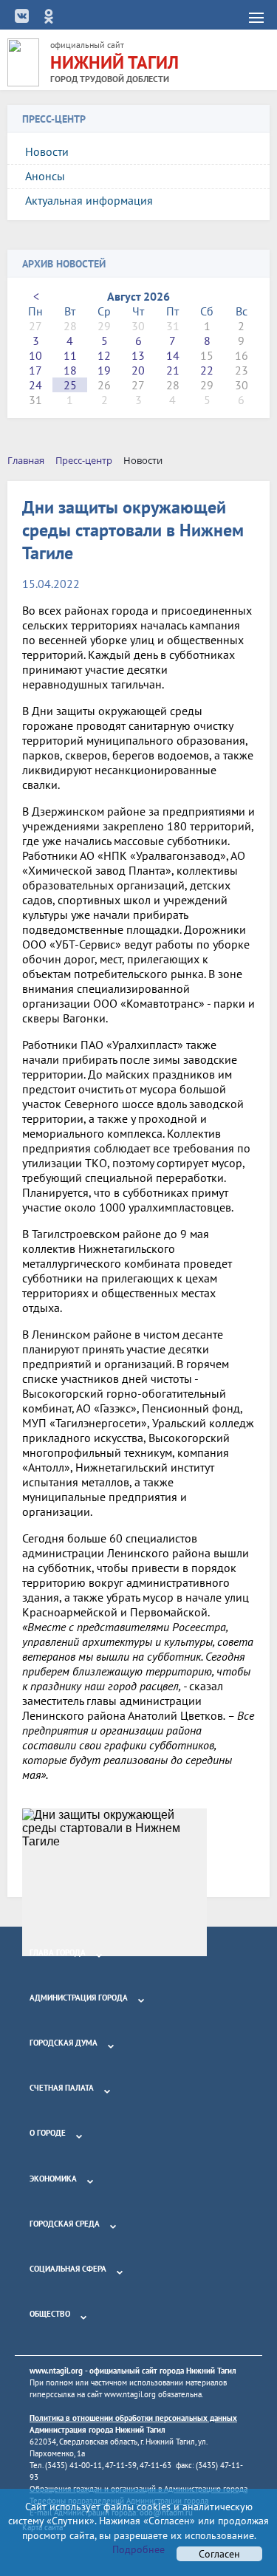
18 (70, 370)
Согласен (219, 2554)
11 (70, 355)
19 (104, 370)
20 (138, 370)
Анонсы (45, 176)
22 (207, 370)
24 (35, 385)
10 (35, 355)
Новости (47, 151)
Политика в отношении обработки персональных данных (133, 2418)
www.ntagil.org (56, 2371)
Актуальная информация (89, 200)
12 (104, 355)
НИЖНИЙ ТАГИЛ (114, 62)
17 (35, 370)
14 (173, 355)
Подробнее (138, 2549)
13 (138, 355)
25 (70, 385)
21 (173, 370)
